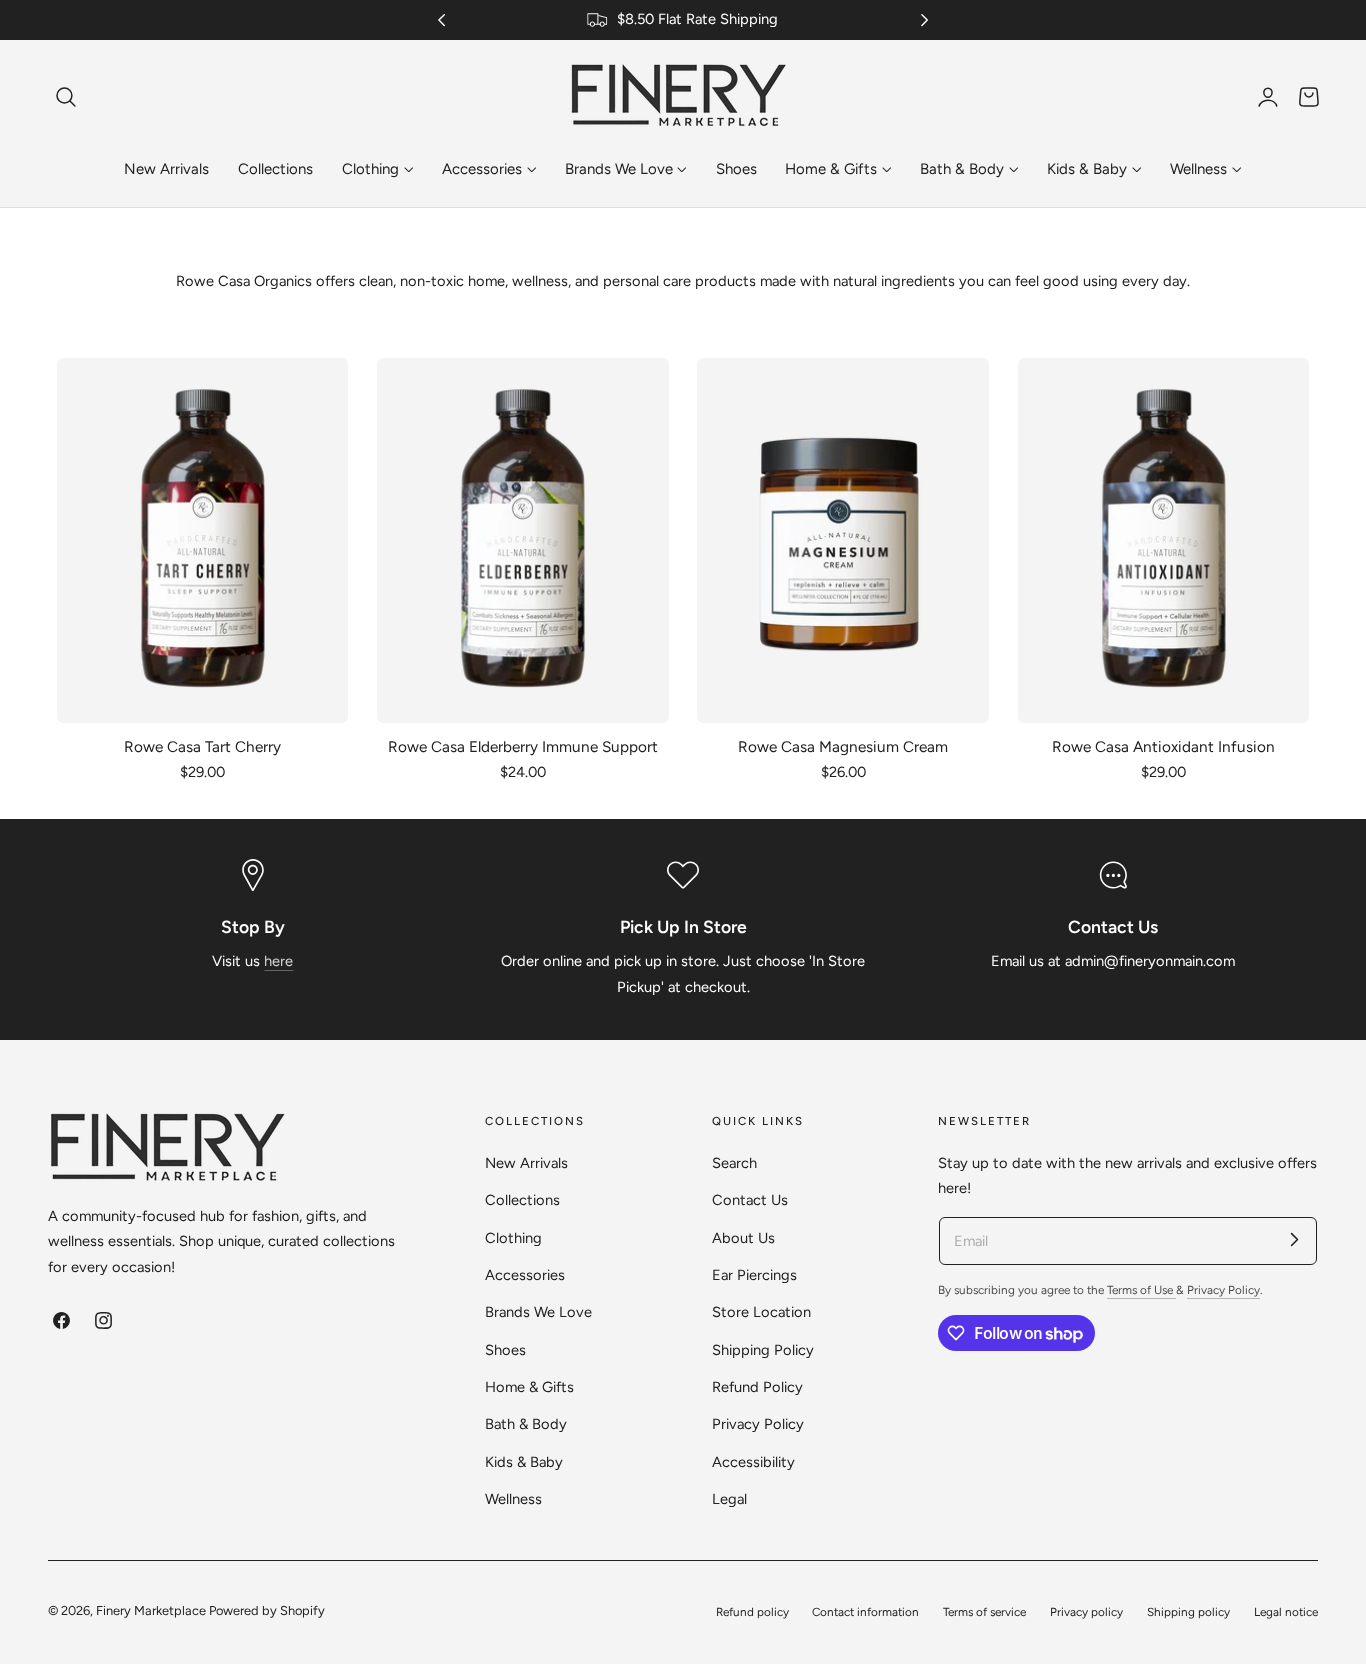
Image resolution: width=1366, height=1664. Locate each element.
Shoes (505, 1349)
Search (734, 1163)
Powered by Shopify (267, 1610)
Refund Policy (757, 1387)
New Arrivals (526, 1163)
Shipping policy (1188, 1612)
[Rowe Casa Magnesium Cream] (843, 540)
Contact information (865, 1612)
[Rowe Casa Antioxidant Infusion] (1164, 540)
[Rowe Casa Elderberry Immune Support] (523, 540)
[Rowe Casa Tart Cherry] (202, 540)
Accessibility (753, 1461)
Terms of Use (1141, 1290)
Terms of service (984, 1612)
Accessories (525, 1275)
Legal (729, 1499)
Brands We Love (538, 1312)
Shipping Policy (763, 1349)
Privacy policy (1086, 1612)
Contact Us (750, 1200)
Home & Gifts (529, 1387)
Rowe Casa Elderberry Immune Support (523, 746)
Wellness (513, 1499)
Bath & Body (526, 1424)
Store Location (761, 1312)
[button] (66, 97)
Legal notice (1286, 1612)
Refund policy (752, 1612)
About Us (743, 1238)
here (278, 961)
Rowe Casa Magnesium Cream (843, 746)
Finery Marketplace (151, 1610)
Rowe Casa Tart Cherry (202, 746)
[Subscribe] (1294, 1240)
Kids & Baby (524, 1461)
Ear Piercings (754, 1275)
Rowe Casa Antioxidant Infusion (1163, 746)
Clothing (513, 1238)
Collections (522, 1200)
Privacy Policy (758, 1424)
